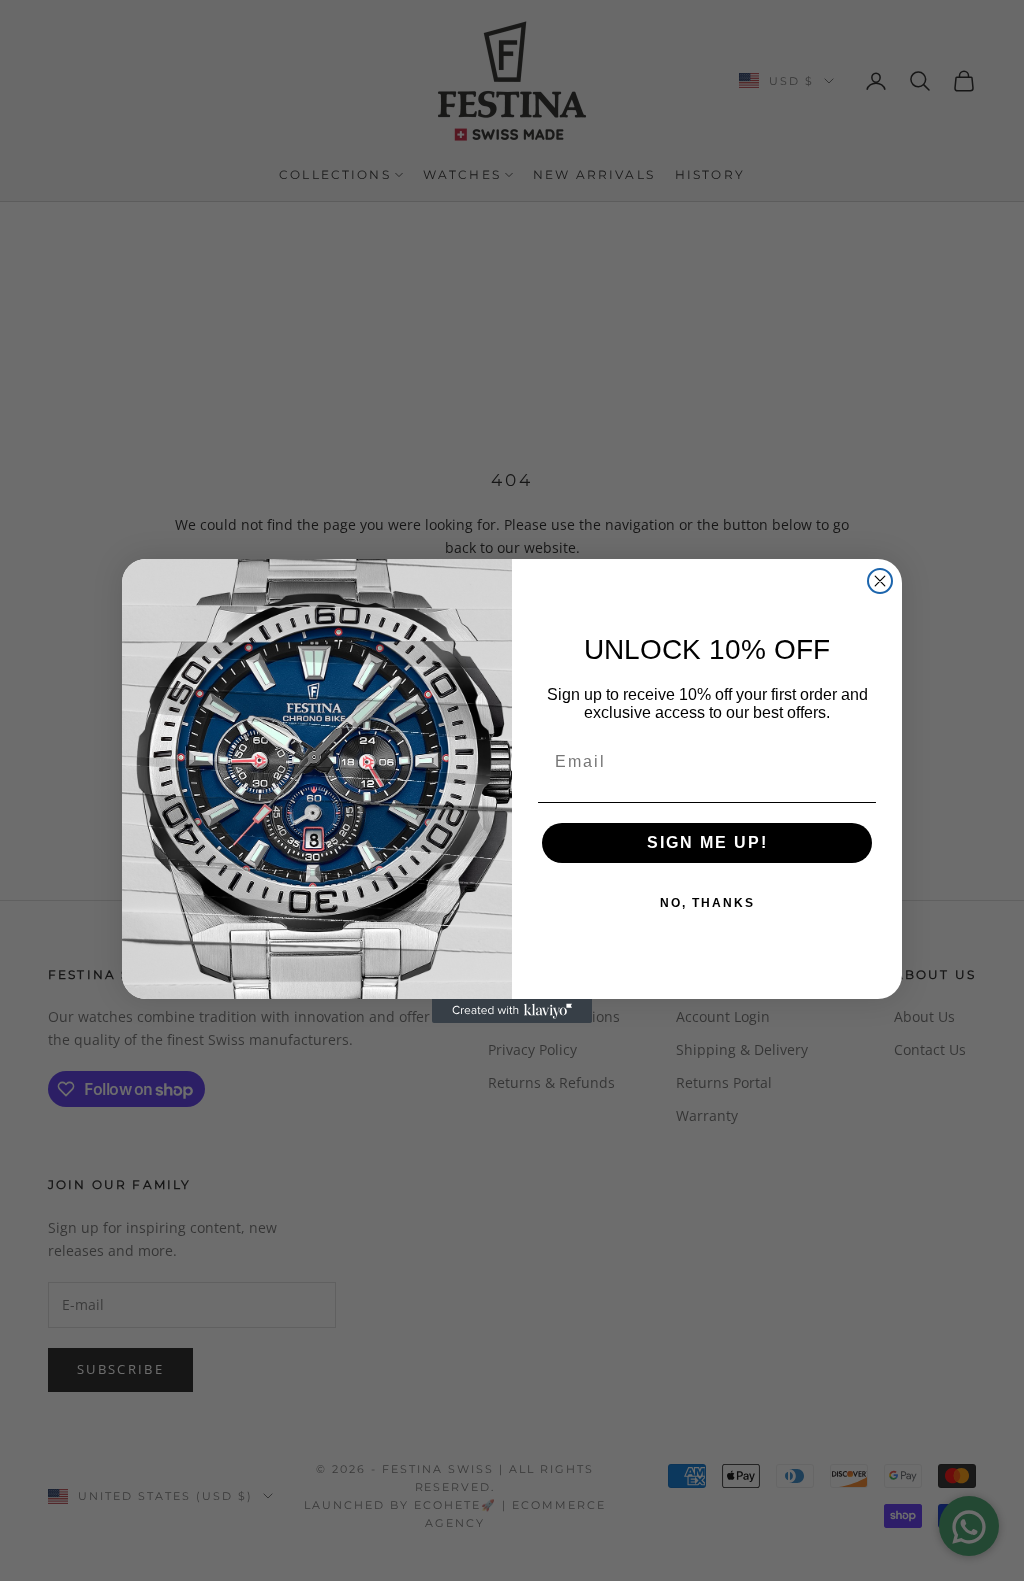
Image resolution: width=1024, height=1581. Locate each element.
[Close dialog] (880, 581)
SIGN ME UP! (707, 842)
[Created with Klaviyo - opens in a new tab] (512, 1011)
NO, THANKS (707, 903)
